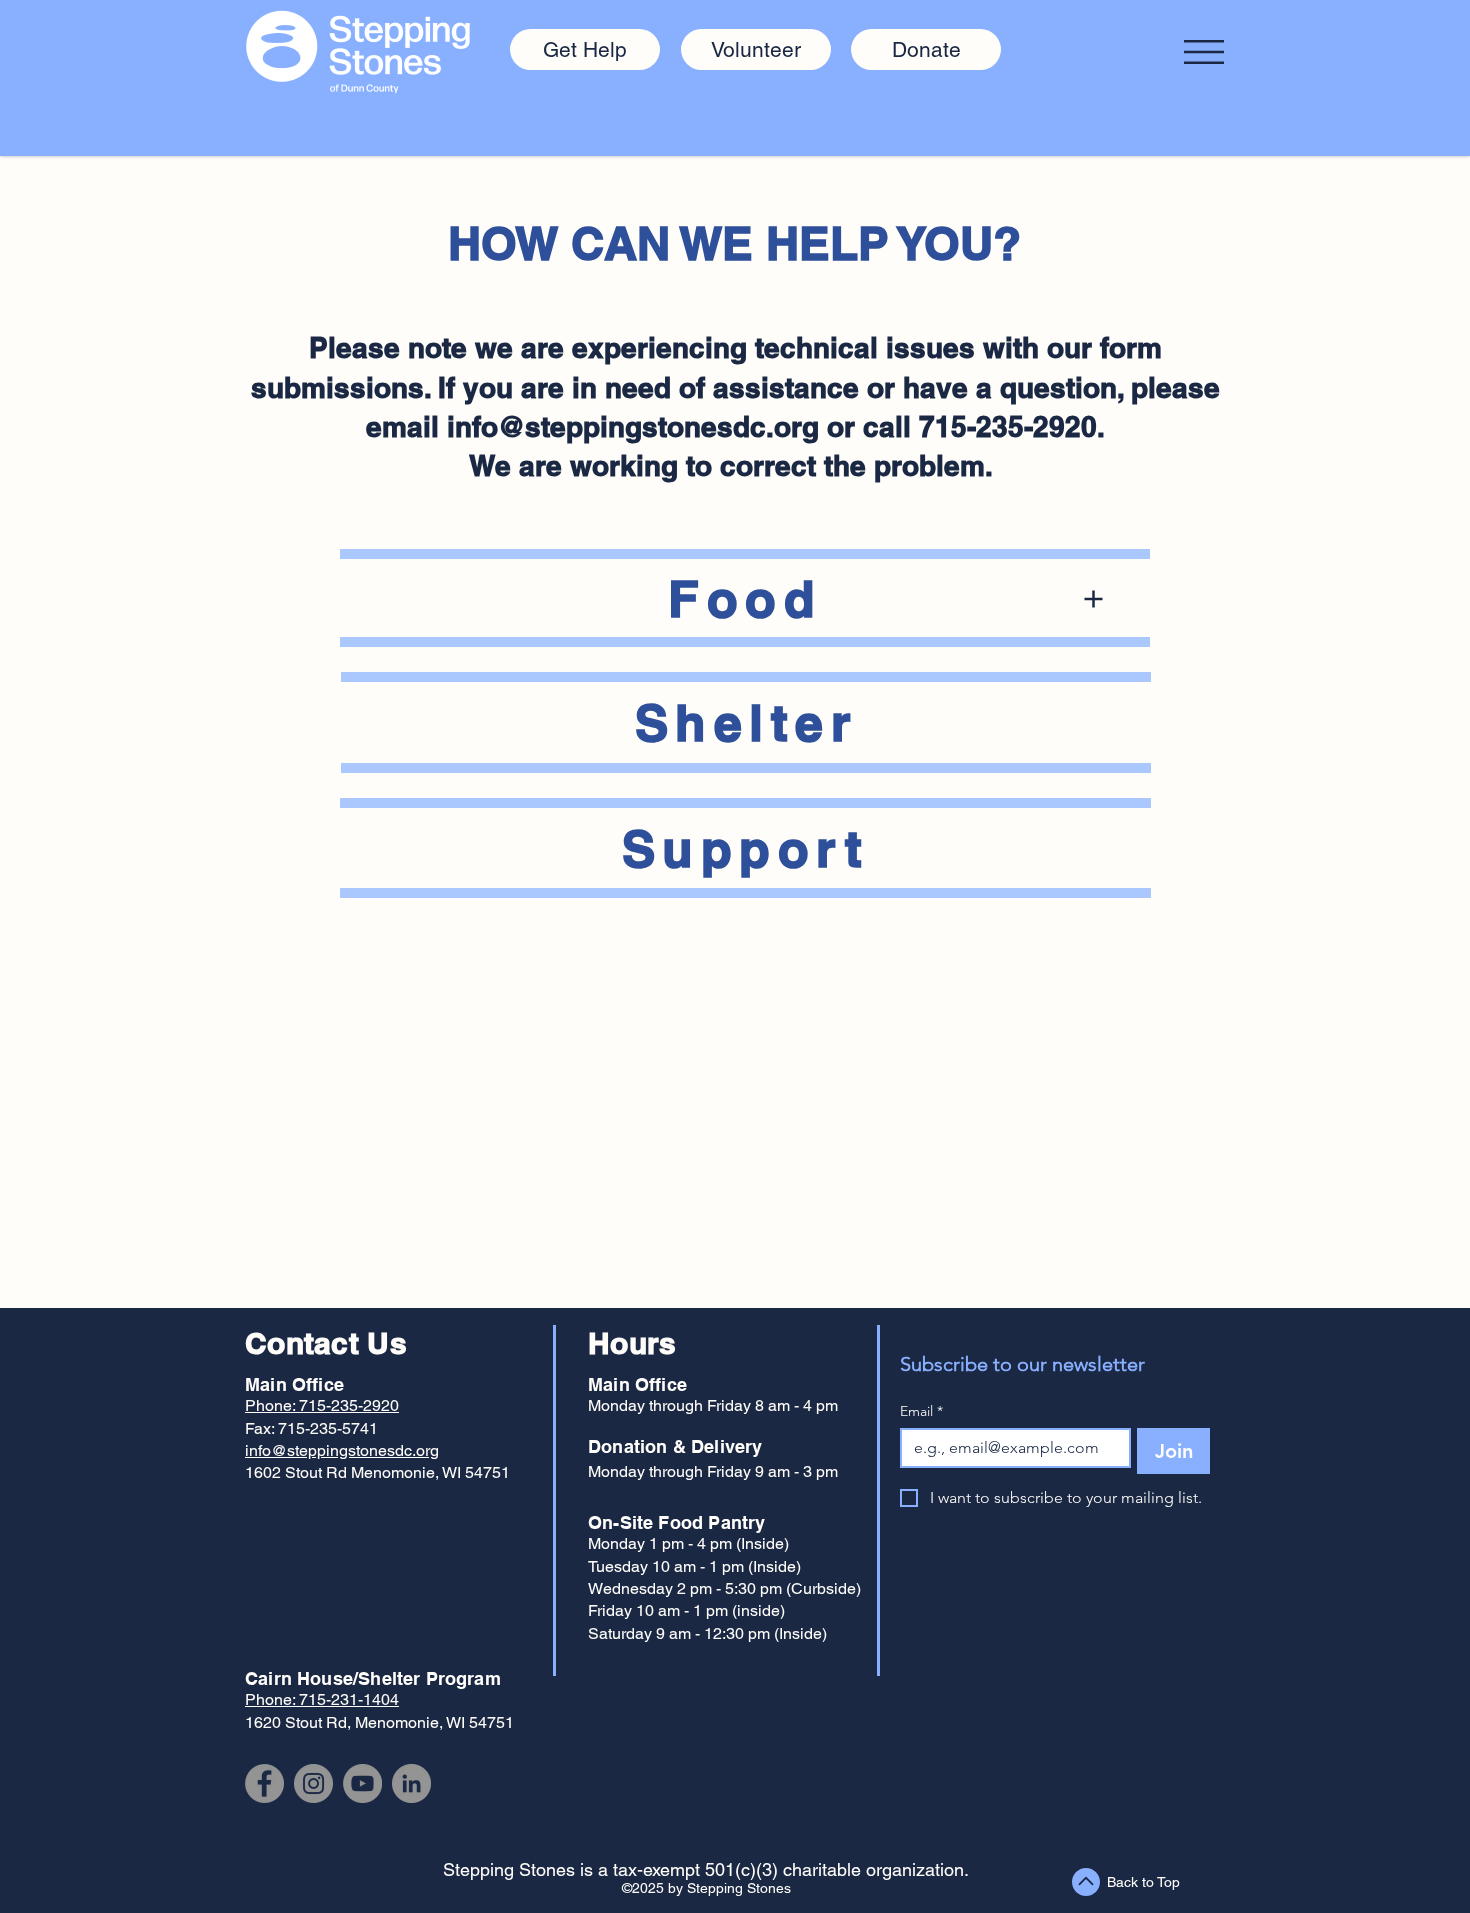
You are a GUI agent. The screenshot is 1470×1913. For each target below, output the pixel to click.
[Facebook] (264, 1783)
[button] (1204, 52)
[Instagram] (313, 1783)
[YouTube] (362, 1783)
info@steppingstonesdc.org (633, 426)
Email (921, 1411)
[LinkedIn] (411, 1783)
